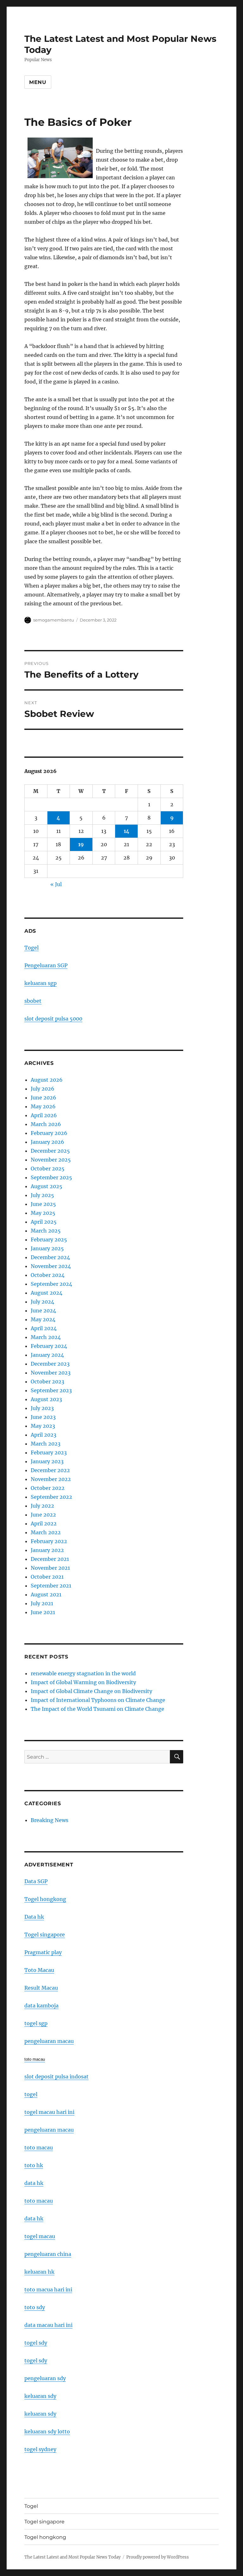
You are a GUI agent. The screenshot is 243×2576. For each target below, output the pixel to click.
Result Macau (41, 1988)
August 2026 (47, 1080)
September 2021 (51, 1586)
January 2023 (47, 1461)
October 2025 (48, 1169)
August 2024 (47, 1293)
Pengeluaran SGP (46, 965)
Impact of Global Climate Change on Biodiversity (91, 1691)
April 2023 (44, 1435)
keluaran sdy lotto (47, 2431)
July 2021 (42, 1603)
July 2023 (42, 1408)
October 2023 (47, 1381)
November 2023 (51, 1373)
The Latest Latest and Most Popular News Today (72, 2557)
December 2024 (50, 1257)
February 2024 (49, 1346)
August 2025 (47, 1186)
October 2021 (47, 1577)
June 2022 (43, 1515)
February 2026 (49, 1133)
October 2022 (48, 1488)
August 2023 (46, 1399)
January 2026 (47, 1142)
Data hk (34, 1917)
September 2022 (51, 1497)
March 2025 (46, 1231)
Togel (31, 948)
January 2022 (47, 1550)
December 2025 (50, 1151)
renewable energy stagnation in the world (83, 1673)
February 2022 (49, 1541)
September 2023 (51, 1390)
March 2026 (46, 1124)
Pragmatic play (43, 1952)
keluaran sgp (40, 983)
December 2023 (50, 1364)
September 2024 (51, 1284)
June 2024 (43, 1311)
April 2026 (44, 1115)
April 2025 (44, 1222)
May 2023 (43, 1426)
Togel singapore (45, 1935)
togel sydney (40, 2449)
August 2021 (46, 1594)
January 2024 (47, 1355)
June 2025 (43, 1204)
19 (81, 844)
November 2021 (50, 1568)
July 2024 (42, 1302)
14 (127, 831)
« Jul (56, 884)
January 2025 (47, 1248)
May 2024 (43, 1319)
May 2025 (43, 1213)
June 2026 (44, 1098)
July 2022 (42, 1506)
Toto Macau (39, 1970)
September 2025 (51, 1177)
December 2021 (50, 1559)
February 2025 (49, 1240)
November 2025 (51, 1160)
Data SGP (36, 1881)
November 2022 (51, 1479)
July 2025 (42, 1195)
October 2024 (48, 1275)
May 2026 (43, 1106)
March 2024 (46, 1337)
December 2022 (50, 1470)
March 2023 (46, 1444)
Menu (38, 82)
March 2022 (46, 1532)
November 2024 (51, 1266)
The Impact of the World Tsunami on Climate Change (97, 1709)
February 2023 (49, 1452)
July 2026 (43, 1089)
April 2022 (44, 1523)
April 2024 (44, 1328)
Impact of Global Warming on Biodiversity (83, 1682)
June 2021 (43, 1612)
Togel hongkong (45, 1899)
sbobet (33, 1001)
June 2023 (43, 1417)
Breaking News (50, 1820)
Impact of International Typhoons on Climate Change (98, 1700)
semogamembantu (54, 620)
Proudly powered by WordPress (158, 2557)
